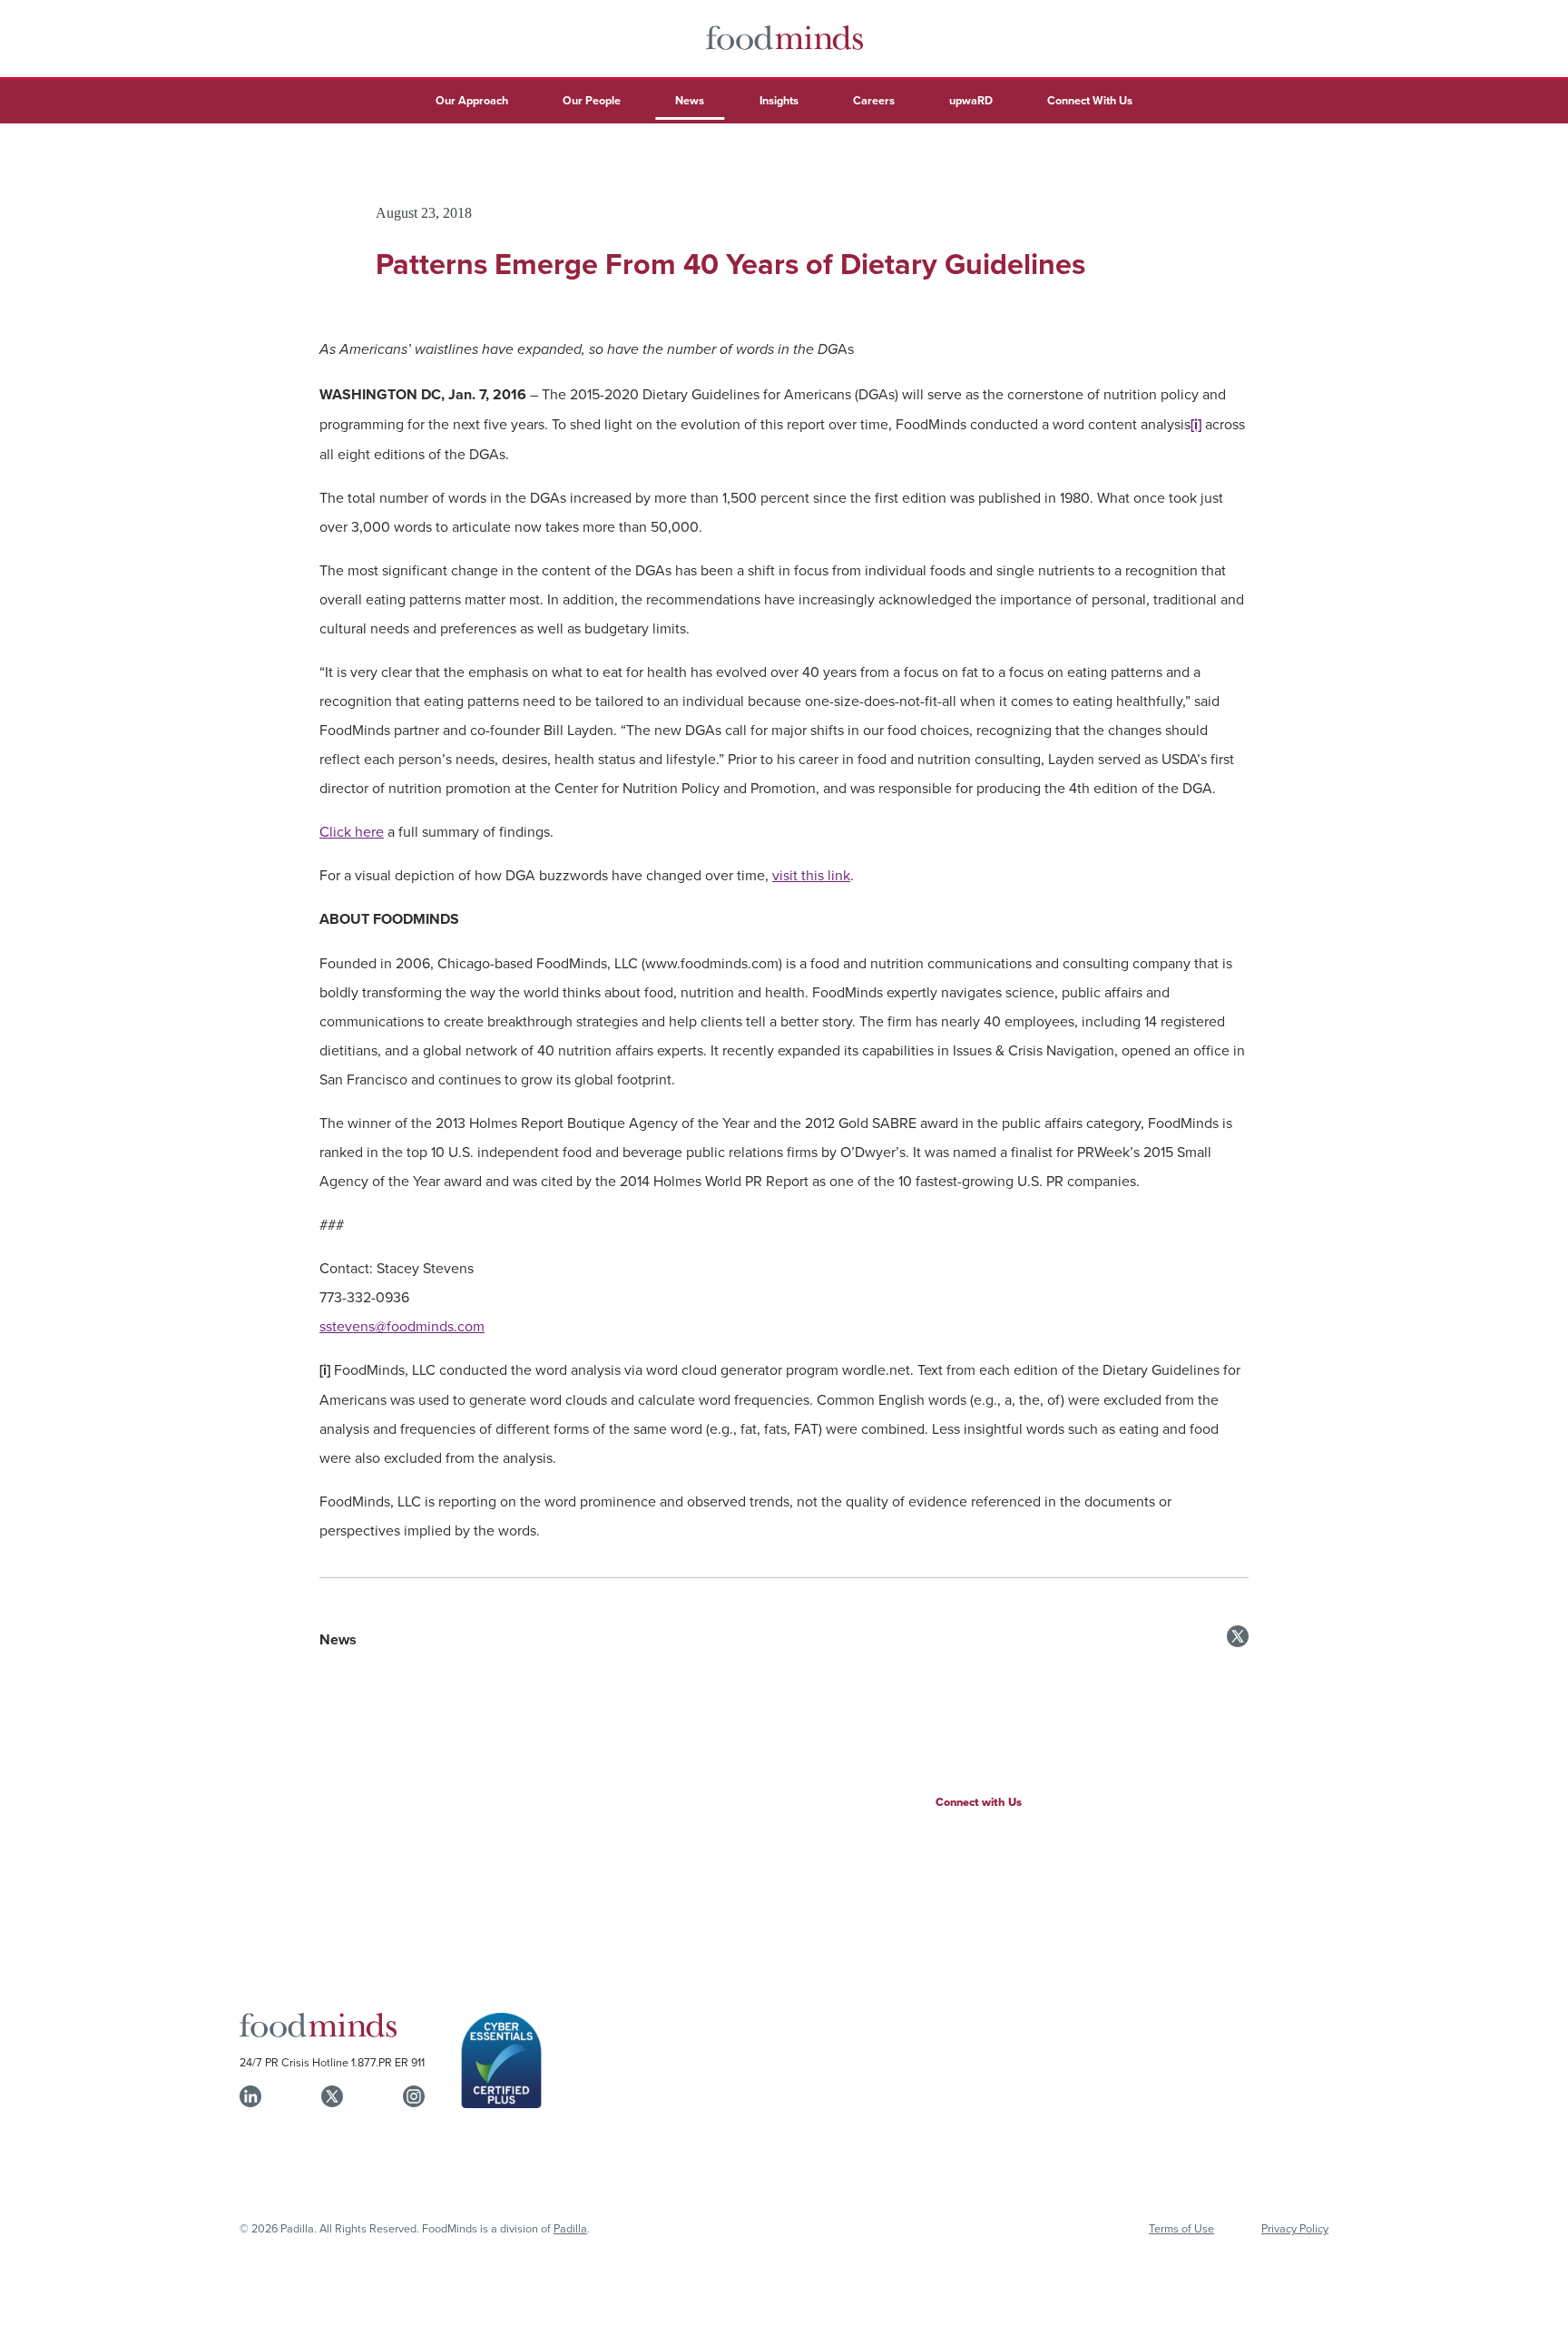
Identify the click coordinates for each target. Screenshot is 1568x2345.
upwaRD (971, 100)
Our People (592, 100)
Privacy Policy (1295, 2228)
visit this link (811, 875)
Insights (779, 100)
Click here (352, 831)
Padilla (570, 2228)
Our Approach (472, 100)
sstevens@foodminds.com (402, 1326)
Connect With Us (1090, 100)
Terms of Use (1181, 2228)
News (690, 100)
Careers (874, 100)
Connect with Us (979, 1802)
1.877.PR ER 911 (388, 2062)
